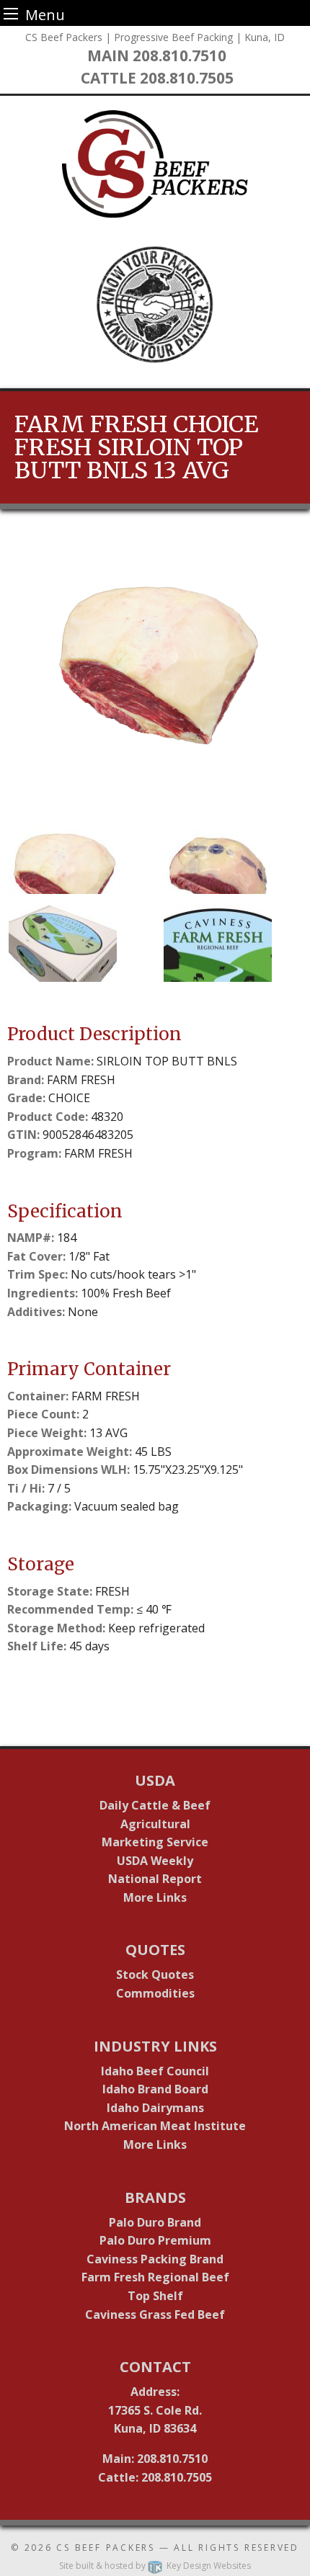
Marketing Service (155, 1842)
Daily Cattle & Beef (155, 1805)
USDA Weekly (155, 1861)
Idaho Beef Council (155, 2071)
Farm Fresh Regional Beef (155, 2277)
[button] (79, 855)
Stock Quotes (155, 1975)
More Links (155, 1897)
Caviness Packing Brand (155, 2259)
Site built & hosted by (155, 2566)
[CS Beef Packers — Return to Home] (155, 164)
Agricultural (155, 1824)
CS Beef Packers (106, 2548)
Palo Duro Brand (155, 2222)
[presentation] (155, 678)
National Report (155, 1879)
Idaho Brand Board (155, 2089)
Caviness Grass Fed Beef (155, 2315)
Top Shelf (155, 2296)
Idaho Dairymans (155, 2108)
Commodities (155, 1993)
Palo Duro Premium (155, 2240)
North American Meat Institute (155, 2126)
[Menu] (11, 13)
